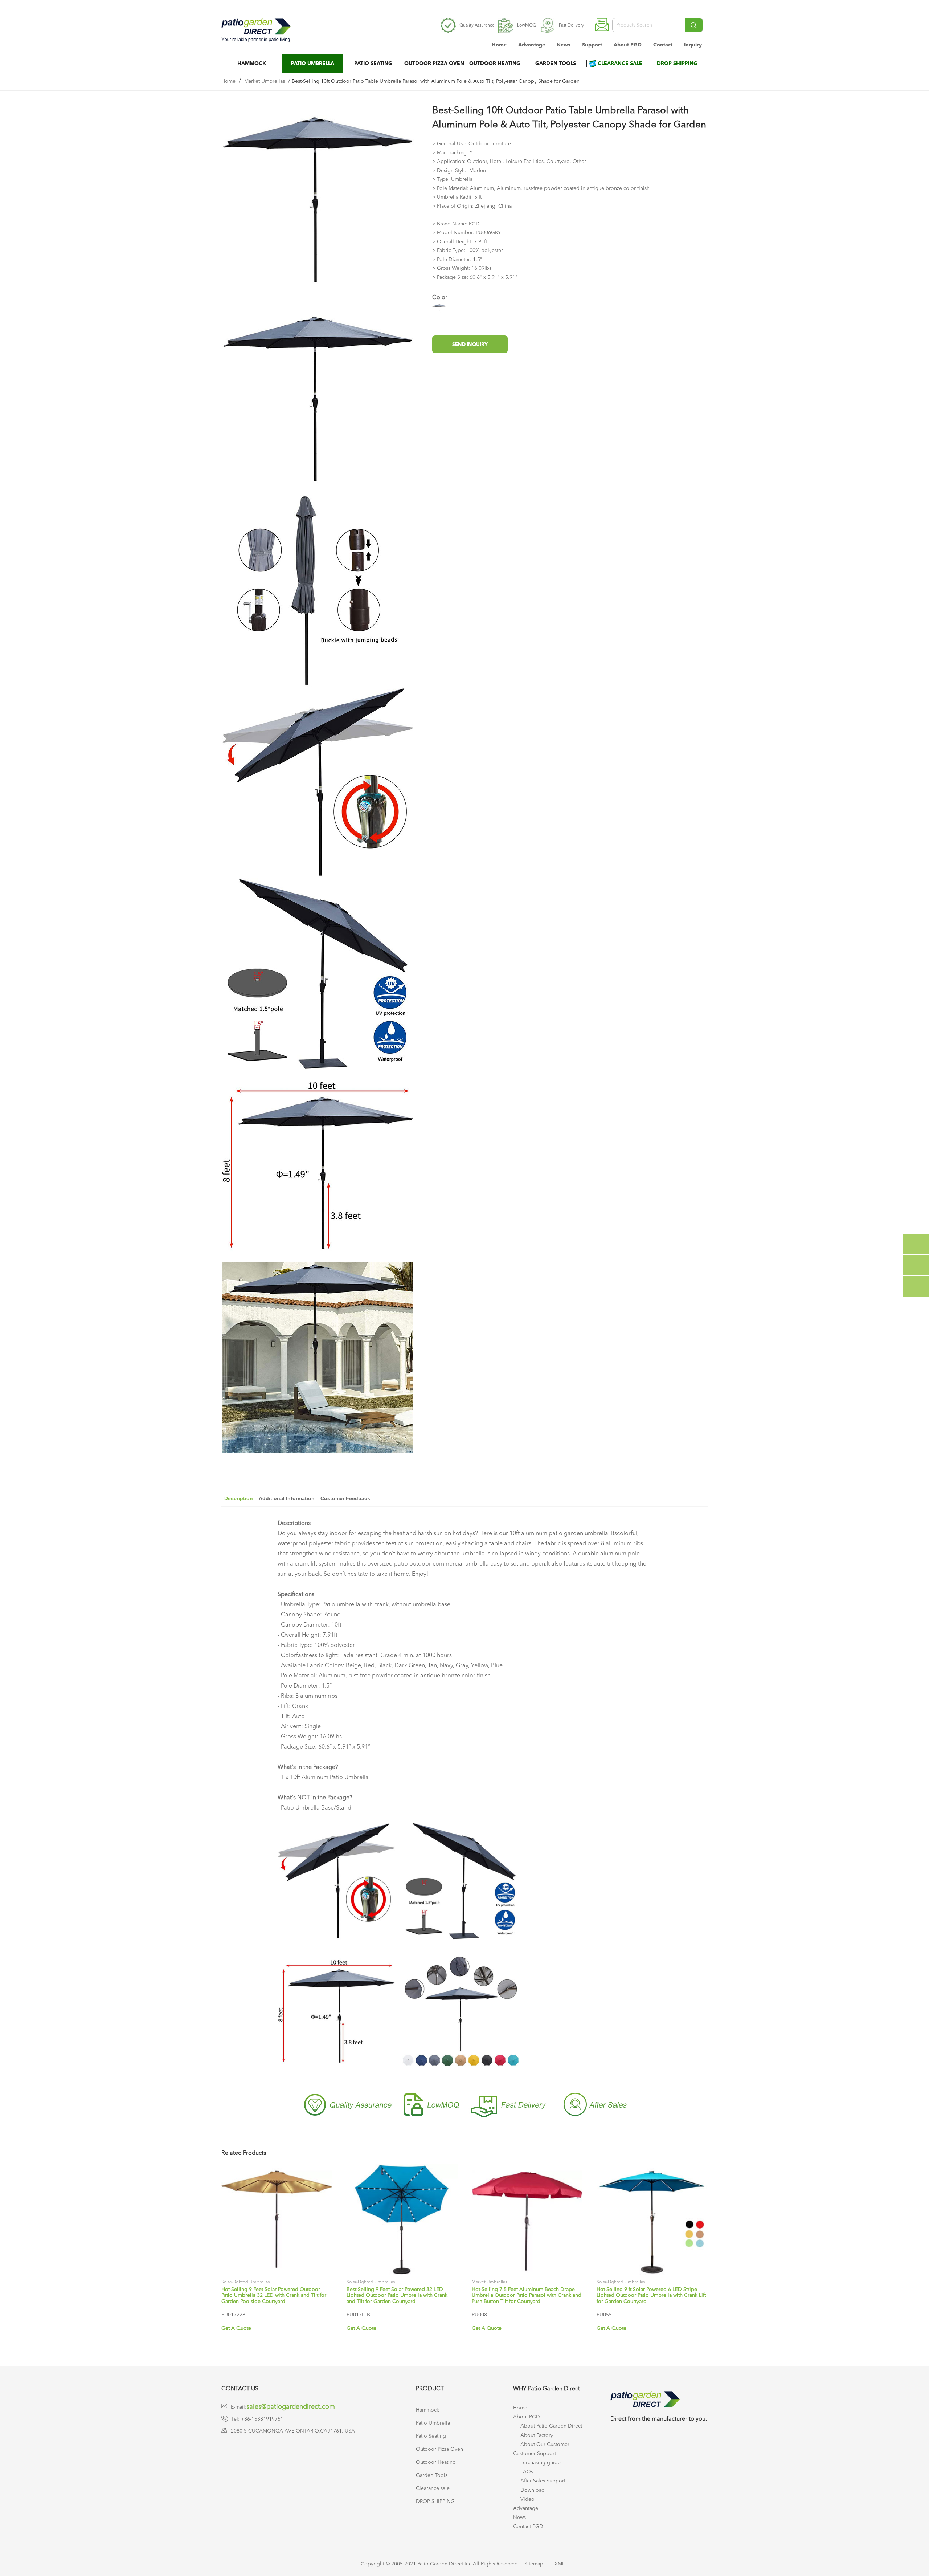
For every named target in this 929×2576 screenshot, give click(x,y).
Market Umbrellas (265, 81)
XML (560, 2564)
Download (533, 2490)
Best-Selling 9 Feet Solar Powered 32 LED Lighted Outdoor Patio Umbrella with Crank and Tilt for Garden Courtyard (397, 2296)
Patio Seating (373, 64)
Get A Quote (236, 2328)
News (564, 45)
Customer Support (535, 2454)
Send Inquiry (470, 345)
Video (527, 2499)
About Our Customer (545, 2445)
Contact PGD (528, 2527)
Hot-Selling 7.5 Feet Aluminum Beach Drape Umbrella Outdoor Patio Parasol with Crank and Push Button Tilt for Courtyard (527, 2296)
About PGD (628, 45)
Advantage (532, 45)
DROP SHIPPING (677, 64)
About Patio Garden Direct (551, 2426)
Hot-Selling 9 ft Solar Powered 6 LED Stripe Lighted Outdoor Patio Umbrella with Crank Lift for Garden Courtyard (651, 2296)
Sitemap (534, 2564)
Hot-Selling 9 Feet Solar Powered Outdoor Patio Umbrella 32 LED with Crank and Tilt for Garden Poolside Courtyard (274, 2296)
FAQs (527, 2472)
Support (592, 45)
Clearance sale (620, 64)
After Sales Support (543, 2481)
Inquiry (693, 45)
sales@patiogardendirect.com (291, 2407)
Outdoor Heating (495, 64)
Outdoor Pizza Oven (434, 64)
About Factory (537, 2435)
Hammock (252, 64)
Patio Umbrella (313, 64)
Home (499, 45)
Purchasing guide (541, 2463)
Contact (663, 45)
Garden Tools (556, 64)
